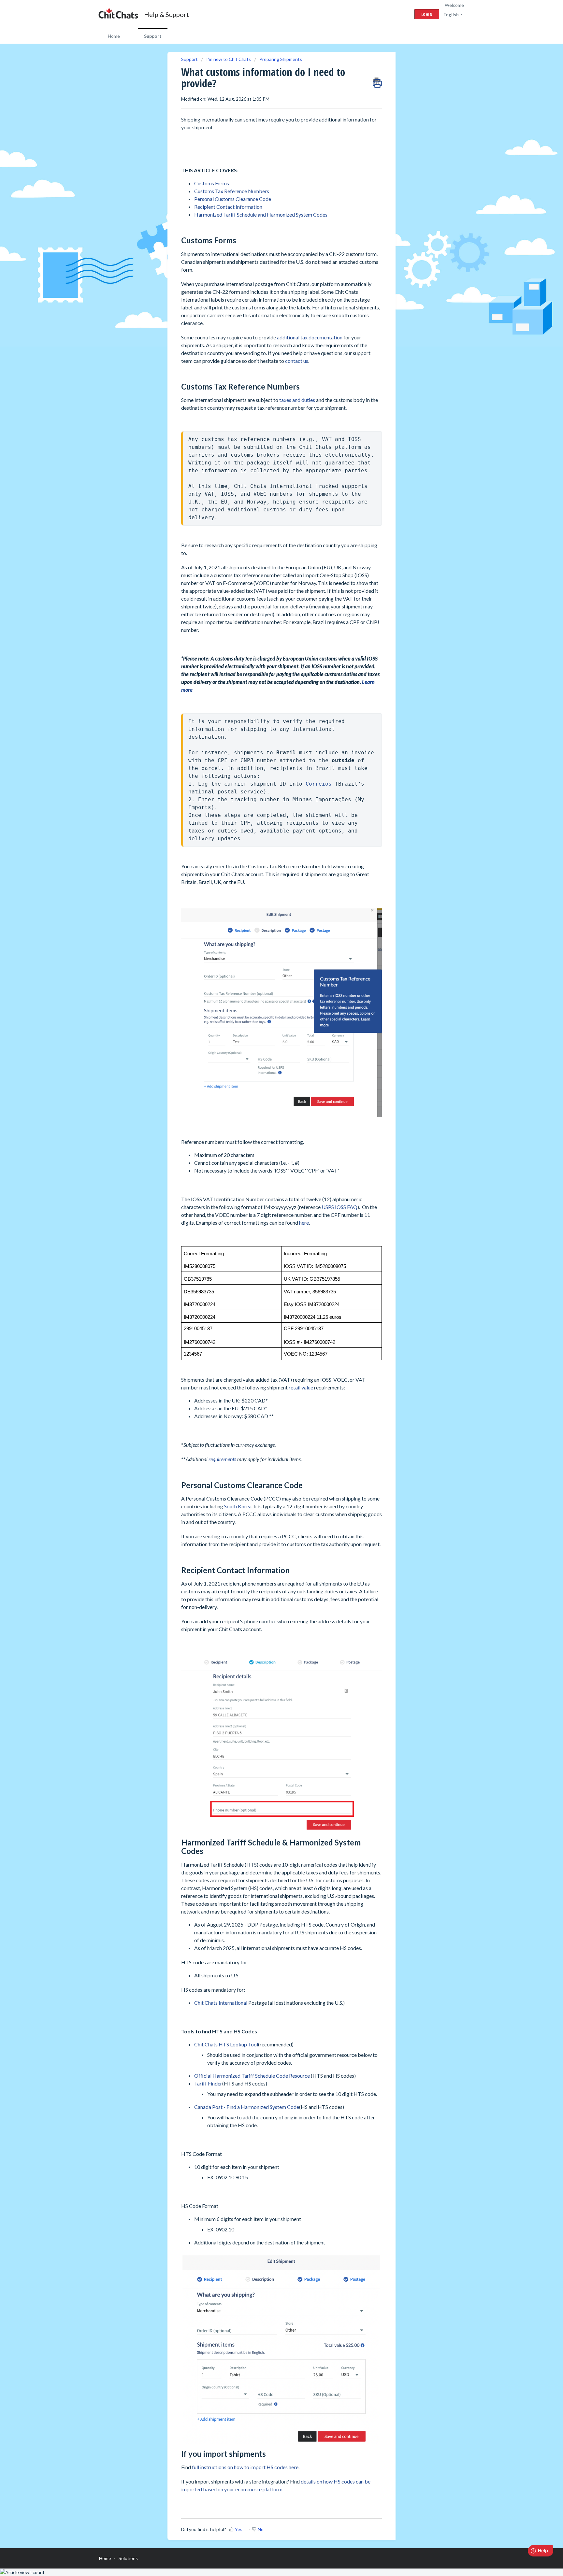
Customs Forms (212, 183)
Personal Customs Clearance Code (233, 199)
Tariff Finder (208, 2083)
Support (153, 36)
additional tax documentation (310, 337)
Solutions (128, 2558)
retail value (301, 1387)
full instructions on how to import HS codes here (245, 2467)
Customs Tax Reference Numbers (232, 191)
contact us (297, 361)
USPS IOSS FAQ (339, 1207)
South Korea (238, 1506)
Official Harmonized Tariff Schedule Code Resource (252, 2076)
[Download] (269, 1247)
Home (114, 36)
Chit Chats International (221, 2003)
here (304, 1223)
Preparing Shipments (281, 59)
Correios (320, 784)
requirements (222, 1459)
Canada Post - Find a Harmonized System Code (247, 2107)
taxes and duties (297, 400)
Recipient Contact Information (228, 207)
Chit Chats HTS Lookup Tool (226, 2044)
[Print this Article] (377, 81)
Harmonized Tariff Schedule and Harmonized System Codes (261, 214)
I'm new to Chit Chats (229, 59)
